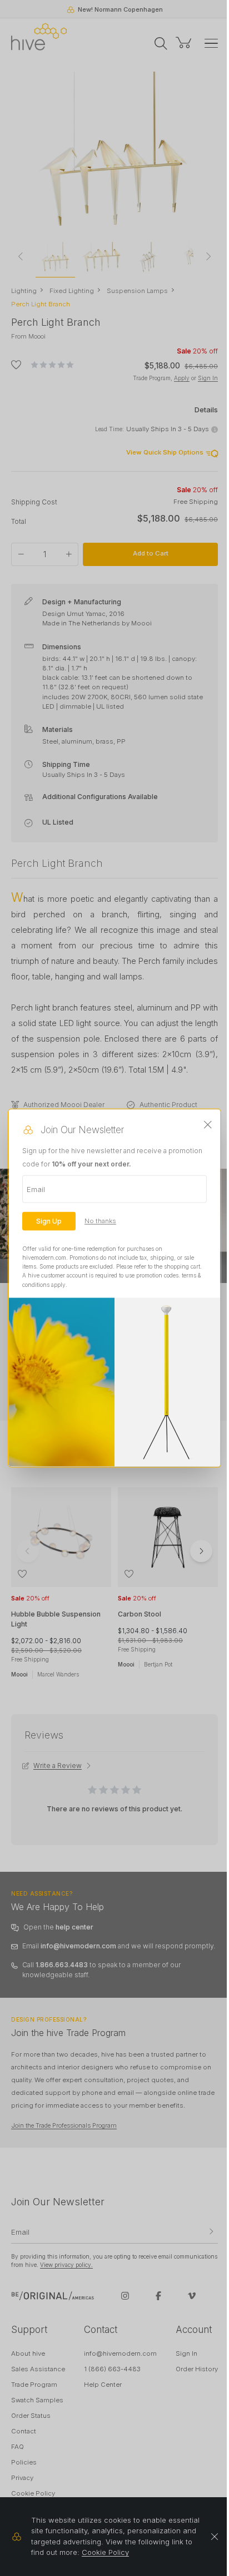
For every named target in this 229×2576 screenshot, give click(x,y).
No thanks (100, 1221)
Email (36, 1189)
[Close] (208, 1125)
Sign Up (49, 1221)
